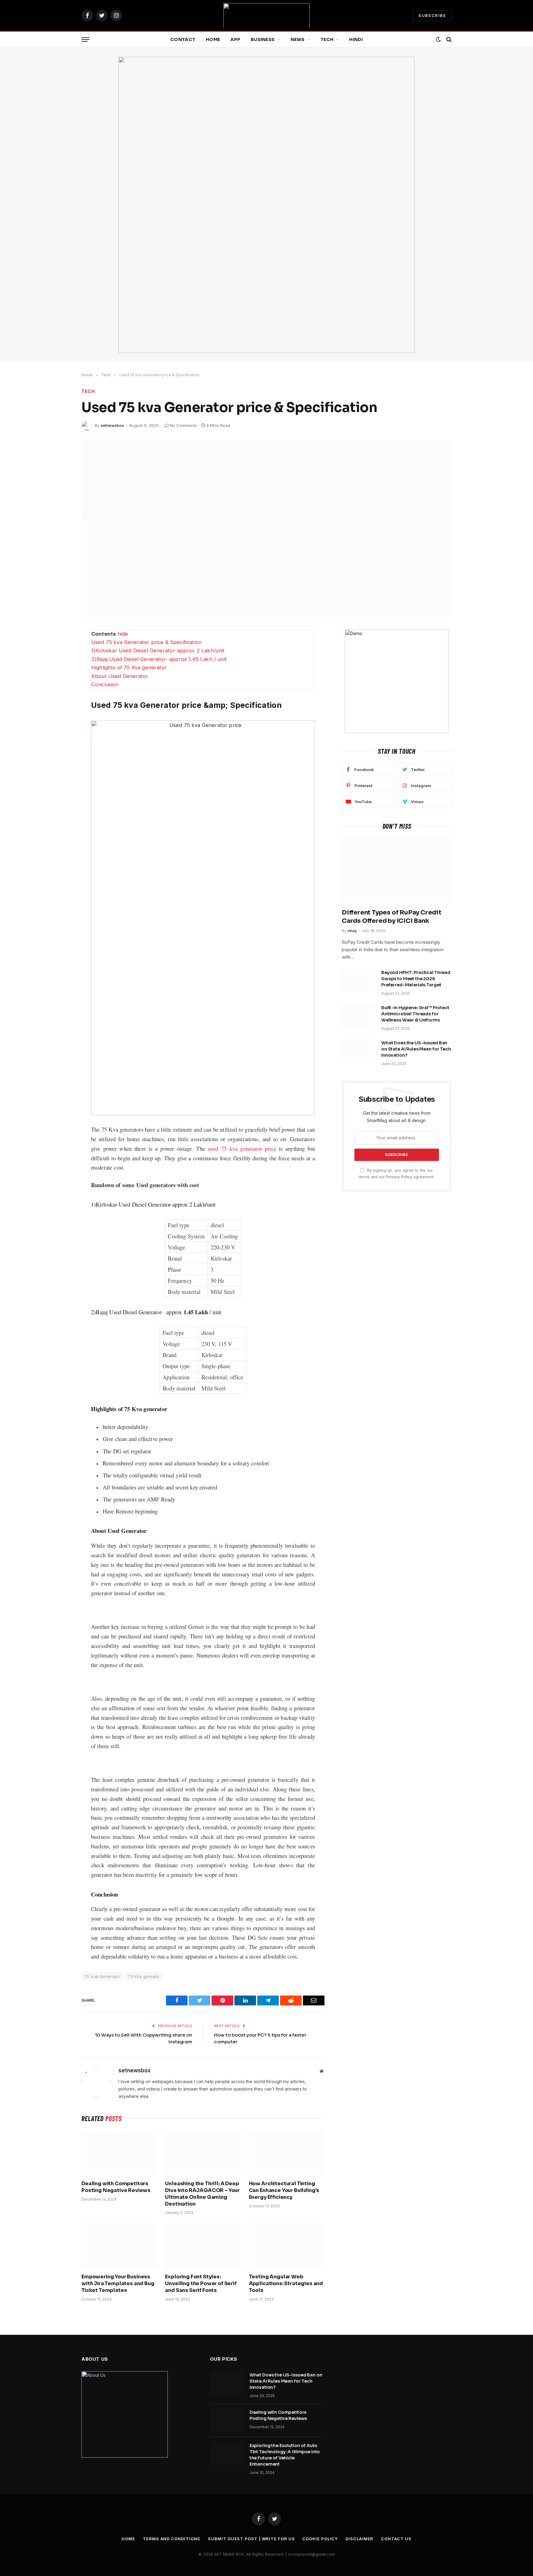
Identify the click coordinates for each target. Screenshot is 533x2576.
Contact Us (396, 2539)
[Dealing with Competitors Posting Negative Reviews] (119, 2153)
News (298, 39)
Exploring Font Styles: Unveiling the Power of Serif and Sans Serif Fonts (201, 2283)
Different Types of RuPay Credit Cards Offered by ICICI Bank (392, 917)
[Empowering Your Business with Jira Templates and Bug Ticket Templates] (119, 2246)
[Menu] (85, 40)
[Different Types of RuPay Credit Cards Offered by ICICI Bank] (397, 871)
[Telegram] (60, 693)
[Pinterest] (60, 708)
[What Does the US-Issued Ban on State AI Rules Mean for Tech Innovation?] (359, 1051)
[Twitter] (60, 664)
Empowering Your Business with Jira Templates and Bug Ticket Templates (118, 2283)
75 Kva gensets (144, 1976)
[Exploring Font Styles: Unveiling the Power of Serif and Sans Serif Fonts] (203, 2246)
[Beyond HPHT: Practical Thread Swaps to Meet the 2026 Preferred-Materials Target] (359, 980)
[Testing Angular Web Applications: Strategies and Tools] (287, 2246)
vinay (352, 931)
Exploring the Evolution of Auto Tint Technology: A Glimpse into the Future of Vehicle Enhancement (285, 2455)
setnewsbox (112, 425)
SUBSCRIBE (432, 15)
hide (123, 634)
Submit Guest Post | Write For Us (251, 2539)
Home (213, 39)
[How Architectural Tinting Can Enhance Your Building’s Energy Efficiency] (287, 2153)
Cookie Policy (320, 2539)
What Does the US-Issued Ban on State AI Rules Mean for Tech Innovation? (416, 1049)
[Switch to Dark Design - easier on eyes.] (438, 39)
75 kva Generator (102, 1976)
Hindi (356, 39)
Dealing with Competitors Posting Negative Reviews (116, 2187)
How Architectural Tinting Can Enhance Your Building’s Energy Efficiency (284, 2190)
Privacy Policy (399, 1177)
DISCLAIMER (359, 2539)
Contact (183, 39)
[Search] (448, 40)
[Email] (60, 722)
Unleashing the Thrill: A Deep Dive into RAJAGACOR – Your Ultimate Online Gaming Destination (202, 2194)
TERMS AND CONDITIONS (171, 2539)
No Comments (184, 425)
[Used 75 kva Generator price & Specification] (266, 528)
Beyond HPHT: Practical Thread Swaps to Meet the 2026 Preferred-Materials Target (416, 979)
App (235, 39)
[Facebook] (60, 650)
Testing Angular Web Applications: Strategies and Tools (286, 2283)
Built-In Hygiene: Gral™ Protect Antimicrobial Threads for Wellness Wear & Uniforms (415, 1014)
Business (263, 39)
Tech (327, 39)
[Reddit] (60, 679)
